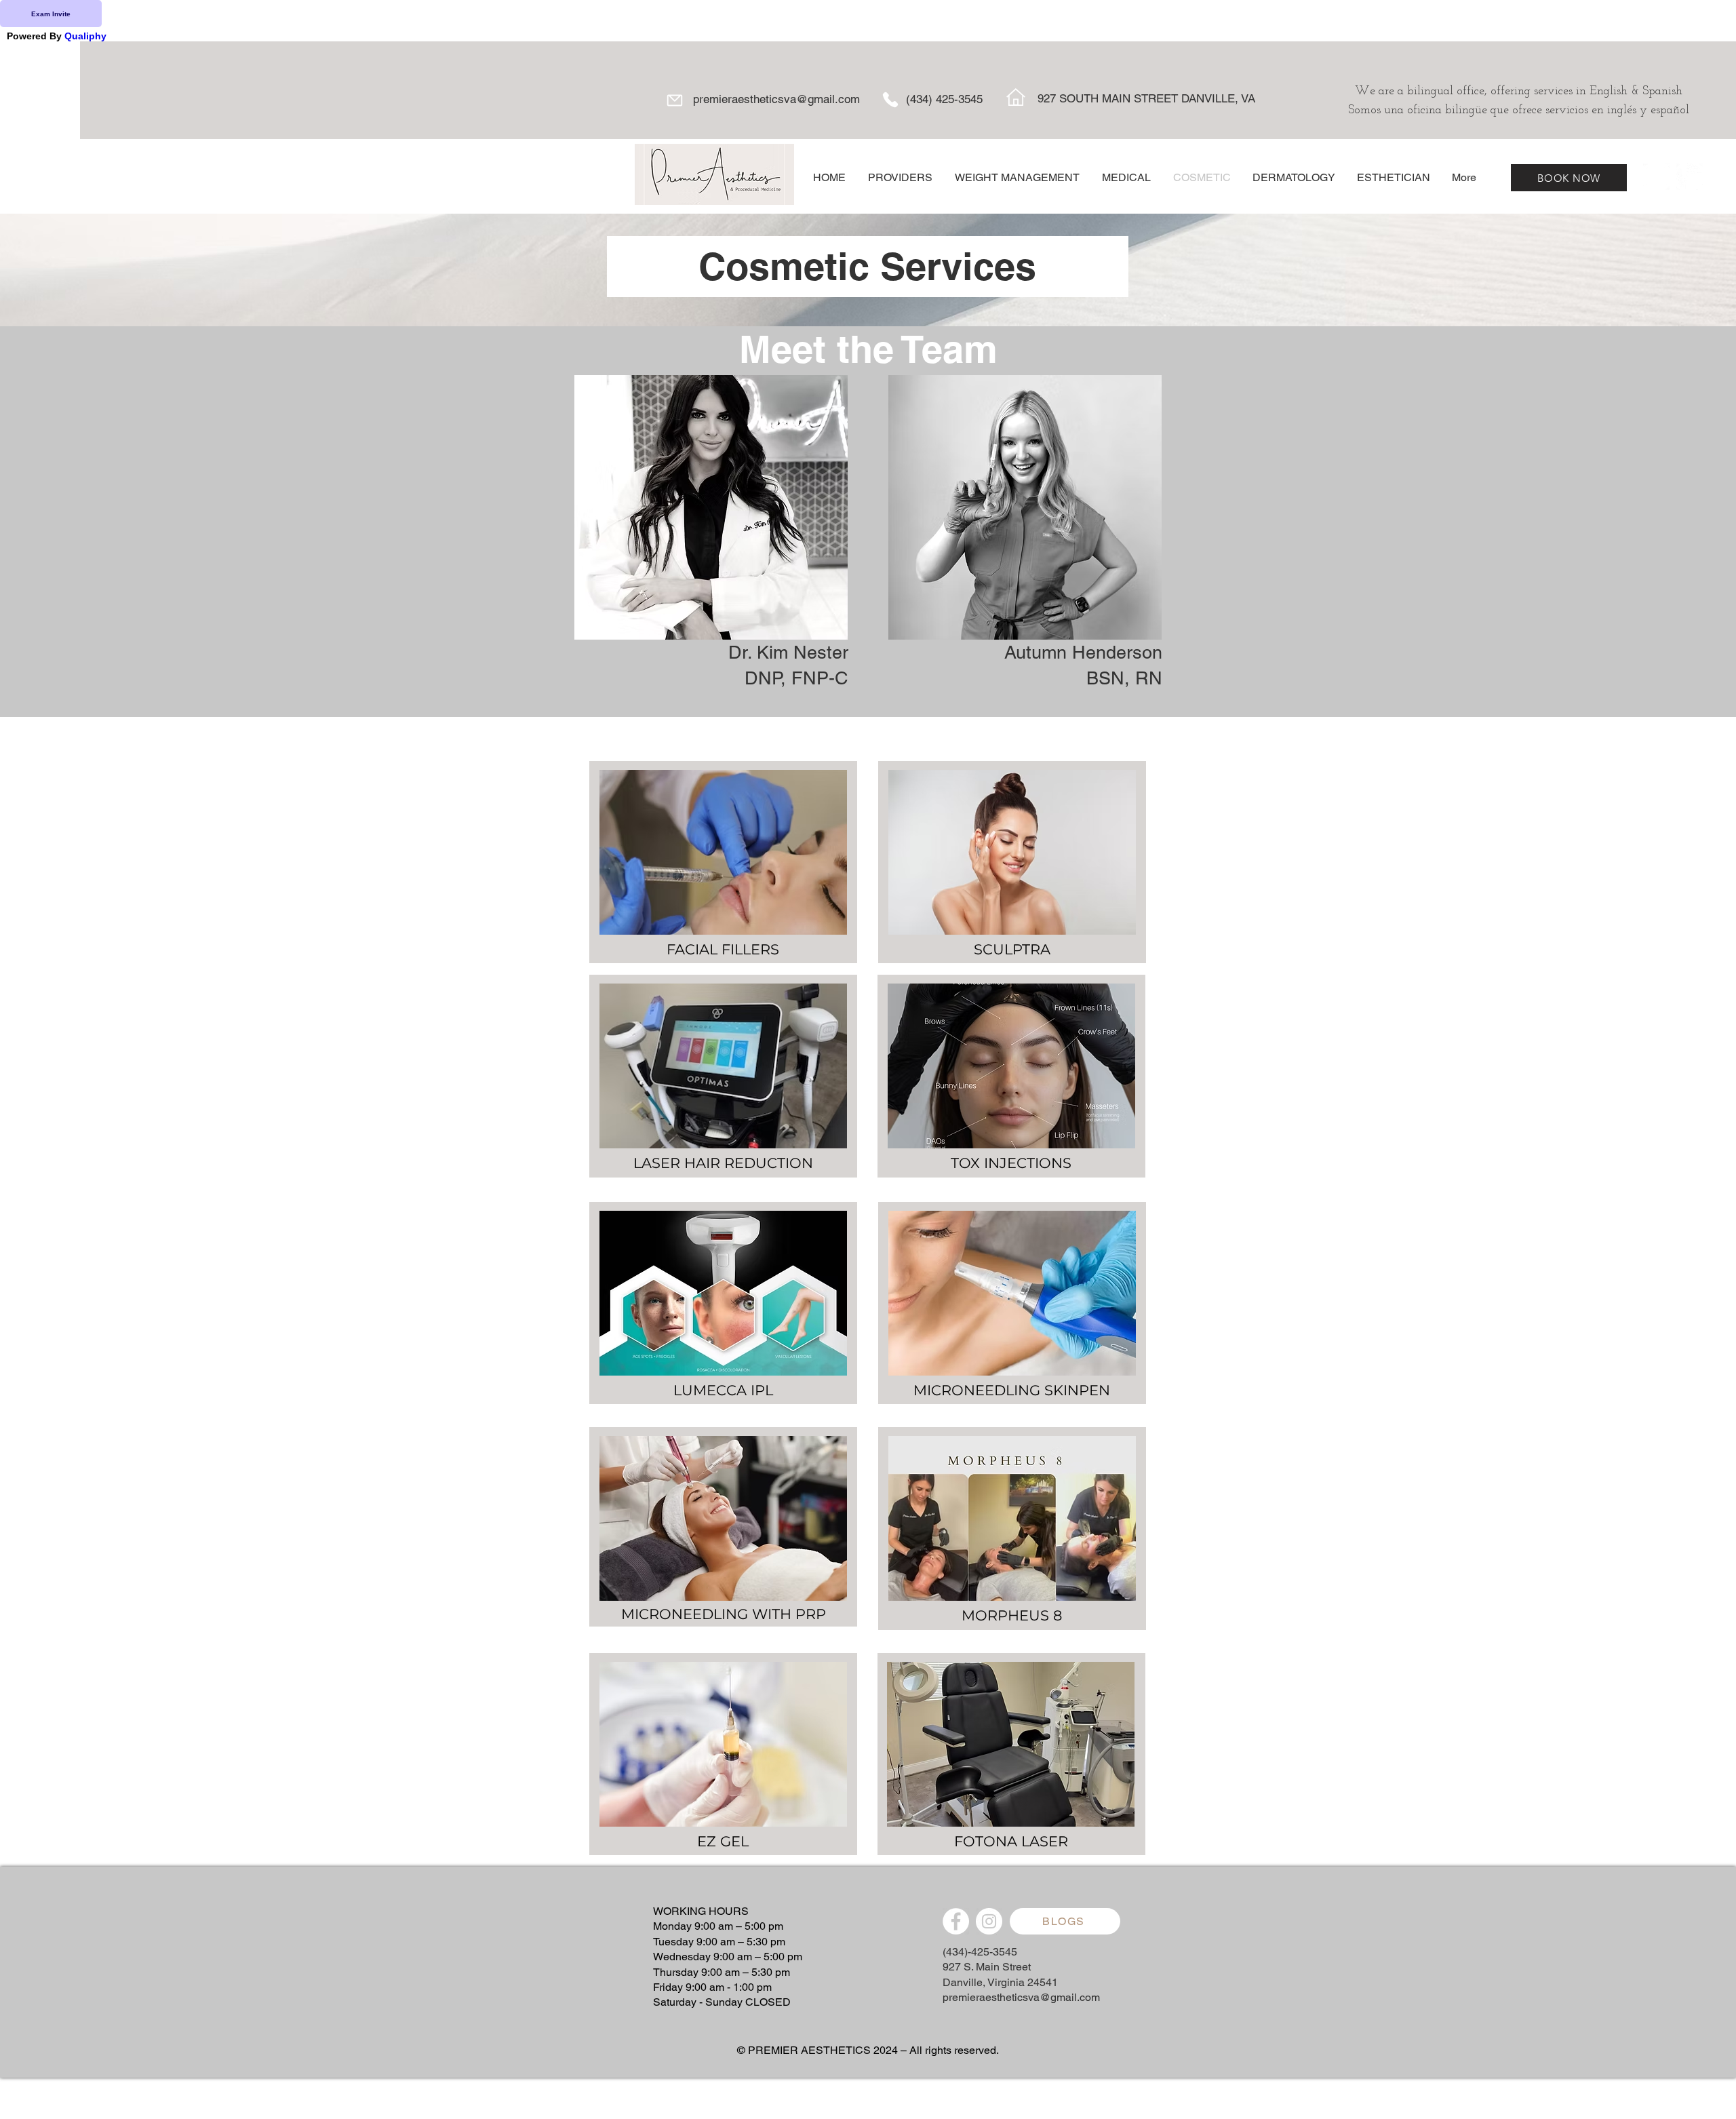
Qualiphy (85, 36)
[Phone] (890, 100)
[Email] (674, 100)
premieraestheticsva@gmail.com (776, 99)
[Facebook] (1656, 177)
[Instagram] (1690, 177)
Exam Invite (51, 14)
